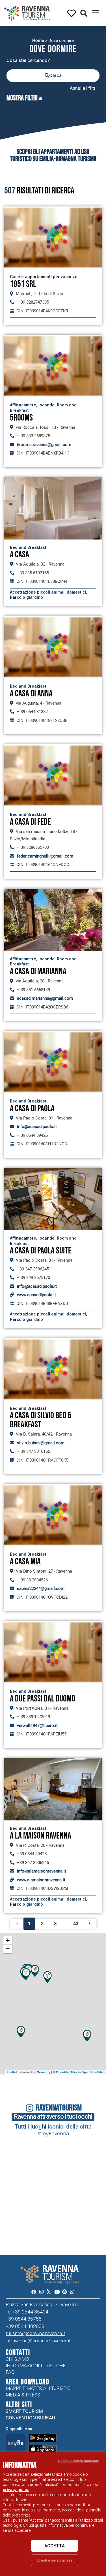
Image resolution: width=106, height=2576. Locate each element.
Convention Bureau (30, 2418)
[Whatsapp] (72, 2292)
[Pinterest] (65, 2292)
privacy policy (16, 2490)
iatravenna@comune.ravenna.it (38, 2341)
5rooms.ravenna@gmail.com (44, 445)
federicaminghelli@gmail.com (45, 856)
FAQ (10, 2372)
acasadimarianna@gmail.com (45, 998)
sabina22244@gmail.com (41, 1588)
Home (38, 40)
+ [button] (8, 1940)
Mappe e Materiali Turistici (39, 2388)
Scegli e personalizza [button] (54, 2560)
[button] (84, 13)
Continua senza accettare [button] (79, 2461)
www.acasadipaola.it (36, 1295)
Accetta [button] (55, 2546)
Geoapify (44, 2072)
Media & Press (23, 2395)
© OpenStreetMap (91, 2072)
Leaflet (12, 2072)
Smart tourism (24, 2411)
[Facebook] (34, 2292)
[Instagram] (41, 2292)
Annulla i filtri (83, 88)
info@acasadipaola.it (37, 1127)
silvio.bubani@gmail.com (41, 1443)
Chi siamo (17, 2359)
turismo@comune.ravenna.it (35, 2333)
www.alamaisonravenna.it (41, 1880)
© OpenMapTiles (65, 2072)
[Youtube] (57, 2292)
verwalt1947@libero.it (37, 1726)
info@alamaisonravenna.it (42, 1871)
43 (76, 1924)
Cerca (55, 75)
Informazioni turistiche (36, 2366)
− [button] (8, 1949)
